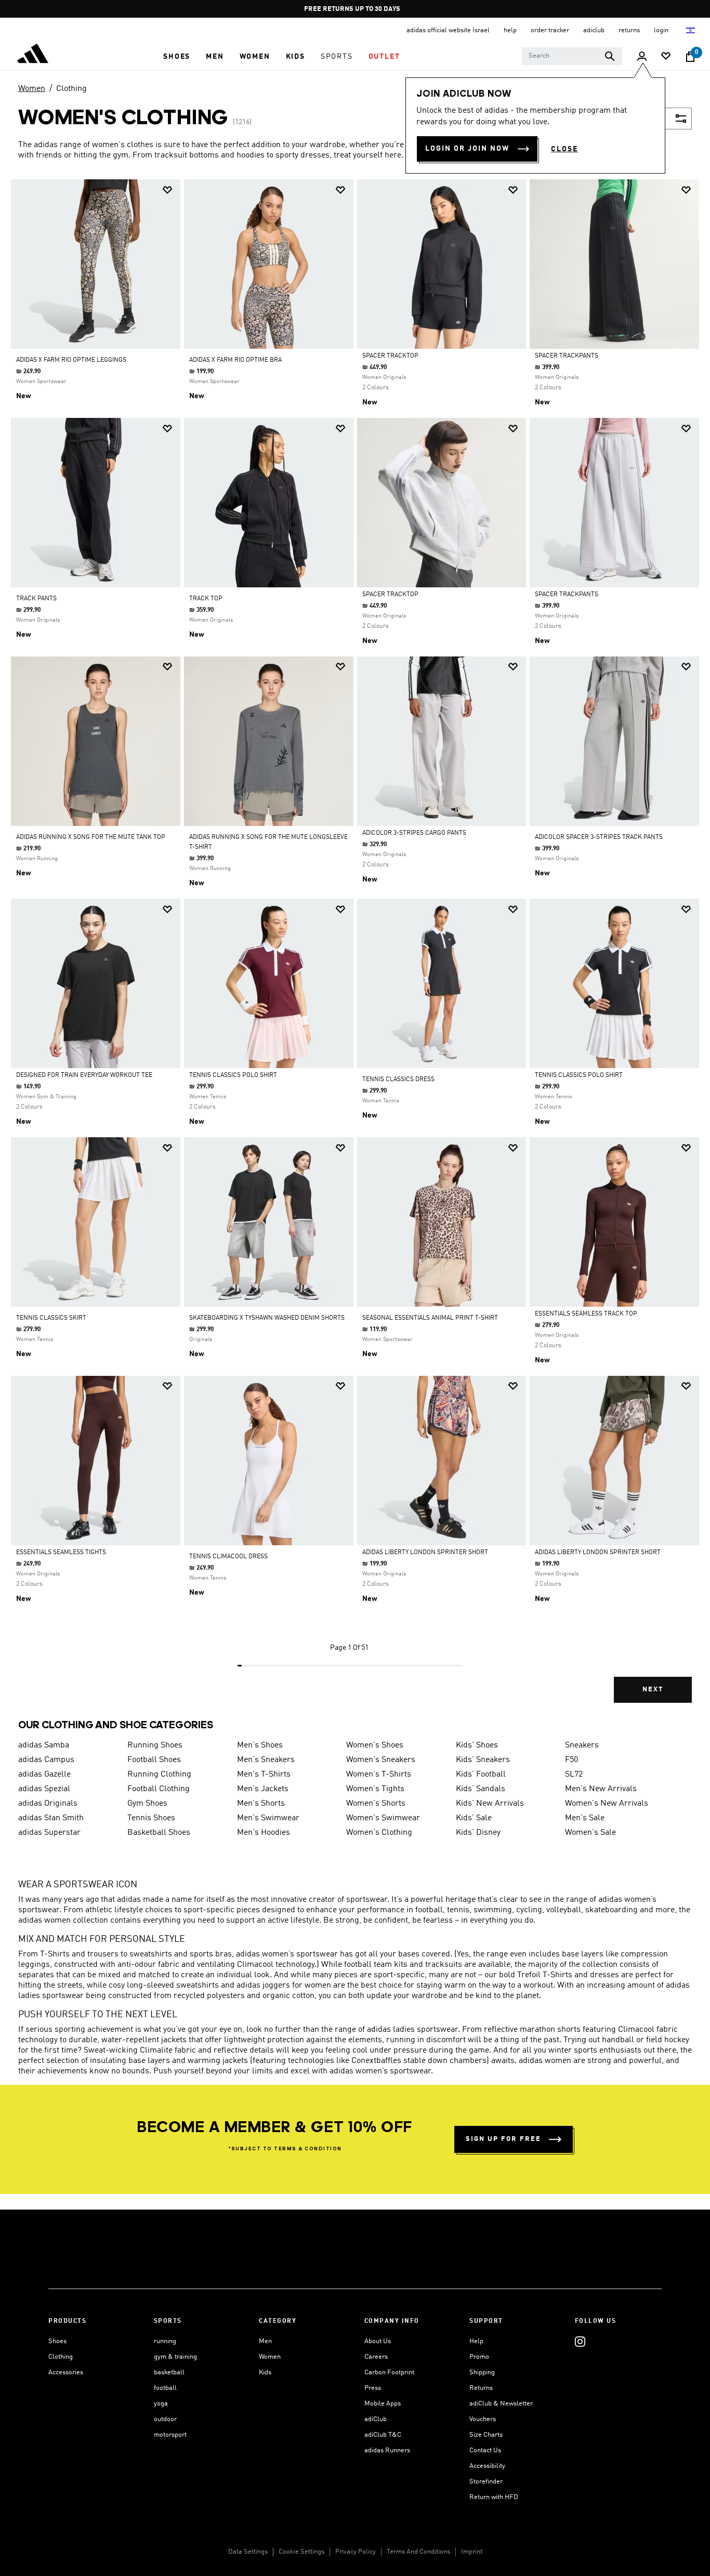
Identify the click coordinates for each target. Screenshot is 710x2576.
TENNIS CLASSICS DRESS (398, 1080)
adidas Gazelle (44, 1775)
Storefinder (486, 2482)
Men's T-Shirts (264, 1775)
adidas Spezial (44, 1789)
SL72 (574, 1775)
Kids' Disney (478, 1833)
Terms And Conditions (418, 2552)
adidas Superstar (49, 1833)
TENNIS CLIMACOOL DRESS (228, 1557)
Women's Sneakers (381, 1760)
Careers (376, 2357)
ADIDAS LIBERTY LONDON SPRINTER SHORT (425, 1553)
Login (662, 30)
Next (653, 1690)
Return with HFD (494, 2497)
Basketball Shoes (159, 1833)
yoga (161, 2404)
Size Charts (486, 2435)
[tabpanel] (355, 950)
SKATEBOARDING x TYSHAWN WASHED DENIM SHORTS (267, 1318)
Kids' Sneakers (483, 1760)
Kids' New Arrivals (490, 1804)
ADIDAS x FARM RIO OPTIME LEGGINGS (71, 360)
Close (564, 149)
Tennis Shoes (151, 1818)
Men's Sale (585, 1818)
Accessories (66, 2373)
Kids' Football (481, 1775)
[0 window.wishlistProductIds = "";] (666, 57)
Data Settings (248, 2552)
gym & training (175, 2357)
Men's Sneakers (266, 1760)
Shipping (482, 2373)
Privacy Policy (356, 2552)
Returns (481, 2388)
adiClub (376, 2419)
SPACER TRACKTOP (390, 356)
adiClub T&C (383, 2435)
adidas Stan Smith (51, 1818)
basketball (169, 2373)
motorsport (170, 2435)
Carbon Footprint (389, 2373)
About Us (378, 2341)
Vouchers (483, 2419)
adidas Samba (44, 1745)
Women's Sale (590, 1833)
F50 (571, 1760)
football (165, 2388)
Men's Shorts (261, 1804)
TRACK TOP (206, 599)
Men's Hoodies (264, 1833)
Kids (265, 2373)
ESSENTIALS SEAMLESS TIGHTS (61, 1553)
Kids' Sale (474, 1818)
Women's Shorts (376, 1804)
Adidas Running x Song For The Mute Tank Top (91, 837)
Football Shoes (154, 1760)
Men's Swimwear (268, 1818)
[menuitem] (177, 57)
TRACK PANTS (36, 599)
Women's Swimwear (383, 1818)
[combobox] (572, 56)
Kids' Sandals (481, 1789)
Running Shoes (155, 1745)
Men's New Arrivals (601, 1789)
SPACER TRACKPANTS (567, 356)
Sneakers (582, 1745)
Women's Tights (375, 1789)
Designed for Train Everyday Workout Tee (84, 1075)
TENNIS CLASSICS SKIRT (51, 1318)
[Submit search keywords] (610, 56)
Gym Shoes (147, 1804)
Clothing (71, 89)
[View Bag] (690, 57)
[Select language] (691, 30)
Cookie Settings (301, 2552)
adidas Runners (387, 2450)
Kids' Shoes (477, 1745)
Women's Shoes (375, 1745)
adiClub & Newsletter (501, 2404)
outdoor (165, 2419)
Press (373, 2388)
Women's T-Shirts (379, 1775)
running (165, 2341)
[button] (177, 57)
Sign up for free (503, 2139)
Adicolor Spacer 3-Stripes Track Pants (599, 837)
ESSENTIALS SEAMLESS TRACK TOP (586, 1314)
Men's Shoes (260, 1745)
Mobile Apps (383, 2404)
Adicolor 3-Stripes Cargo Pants (414, 833)
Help (476, 2341)
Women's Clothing (379, 1833)
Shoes (57, 2341)
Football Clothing (159, 1789)
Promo (479, 2357)
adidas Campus (46, 1760)
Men (265, 2341)
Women (32, 89)
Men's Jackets (263, 1789)
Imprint (472, 2552)
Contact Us (485, 2450)
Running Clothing (159, 1775)
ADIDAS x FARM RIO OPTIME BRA (235, 360)
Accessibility (487, 2466)
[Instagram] (580, 2341)
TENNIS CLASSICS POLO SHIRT (233, 1075)
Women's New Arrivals (607, 1804)
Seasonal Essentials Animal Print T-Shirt (430, 1318)
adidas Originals (48, 1804)
